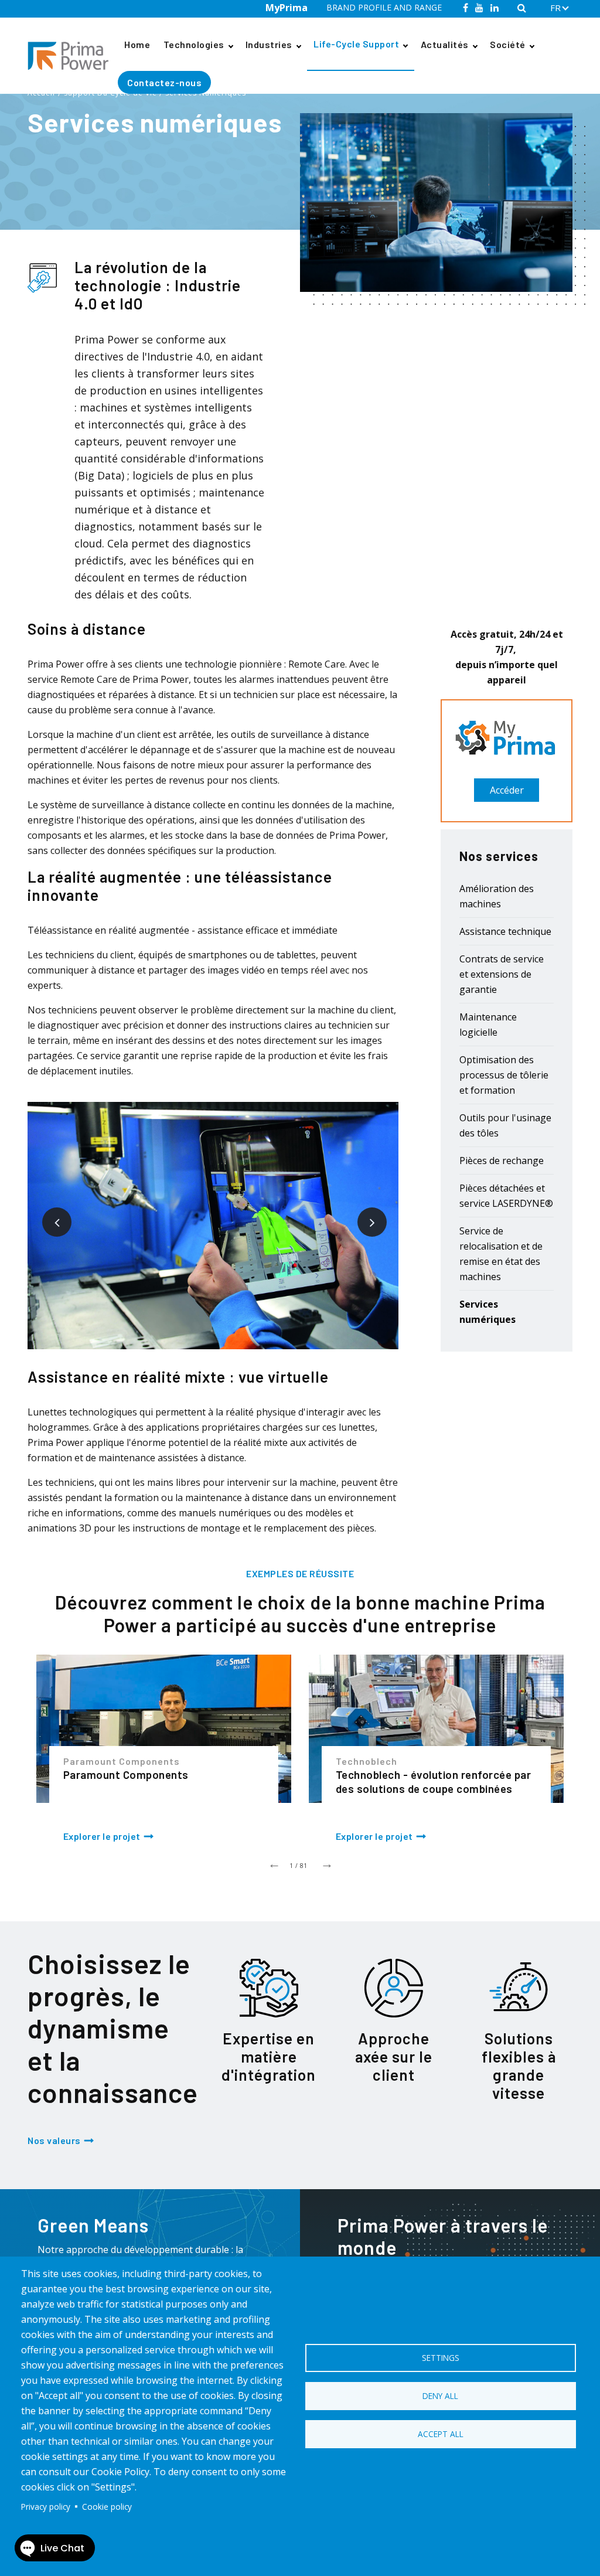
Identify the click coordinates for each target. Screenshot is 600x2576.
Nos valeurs (54, 2140)
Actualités (445, 44)
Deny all (440, 2396)
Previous (48, 1213)
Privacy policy (46, 2507)
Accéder (507, 790)
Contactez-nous (164, 82)
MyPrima (287, 8)
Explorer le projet (102, 1836)
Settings (441, 2358)
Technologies (194, 44)
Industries (269, 44)
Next (363, 1213)
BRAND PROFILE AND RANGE (384, 7)
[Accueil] (73, 56)
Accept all (441, 2434)
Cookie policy (107, 2507)
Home (137, 44)
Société (508, 44)
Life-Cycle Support (356, 44)
